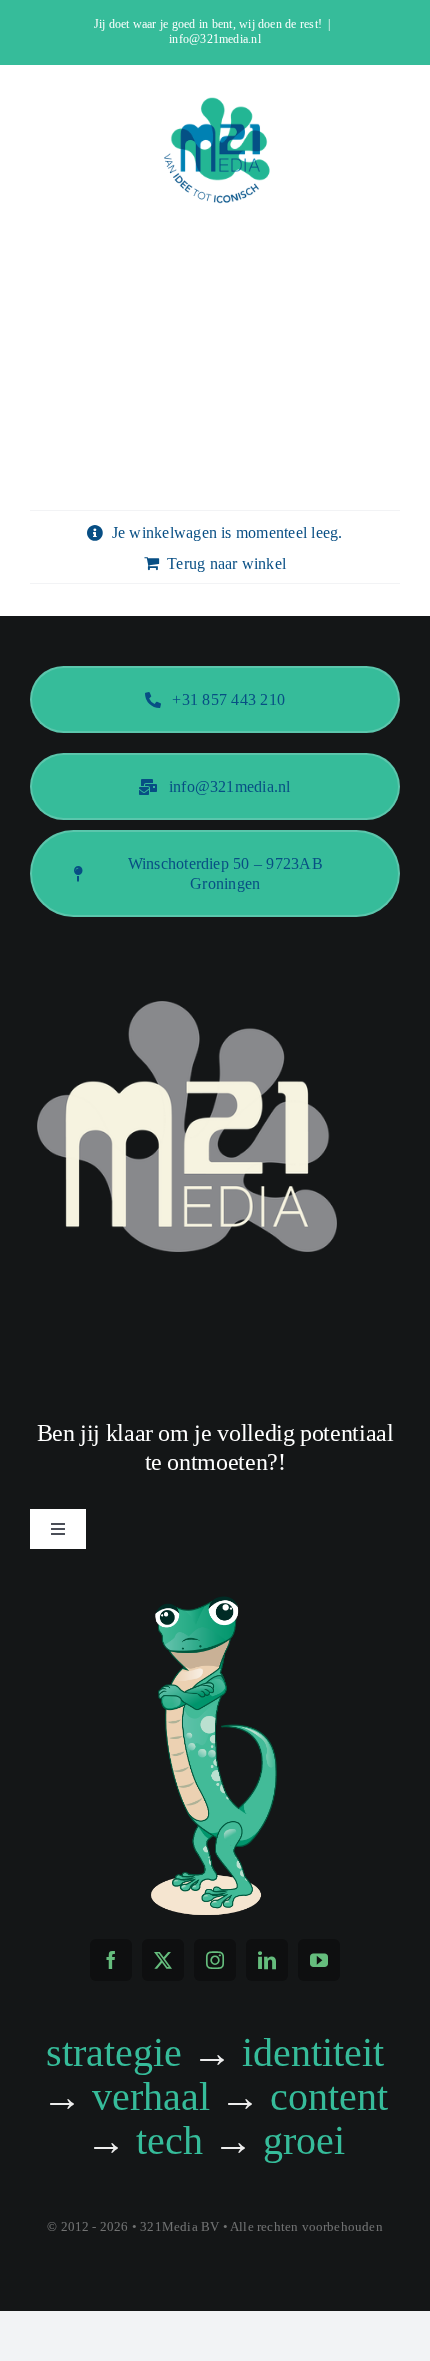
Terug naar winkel (226, 563)
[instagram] (215, 1960)
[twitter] (163, 1960)
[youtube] (319, 1960)
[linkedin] (267, 1960)
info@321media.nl (215, 39)
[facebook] (111, 1960)
